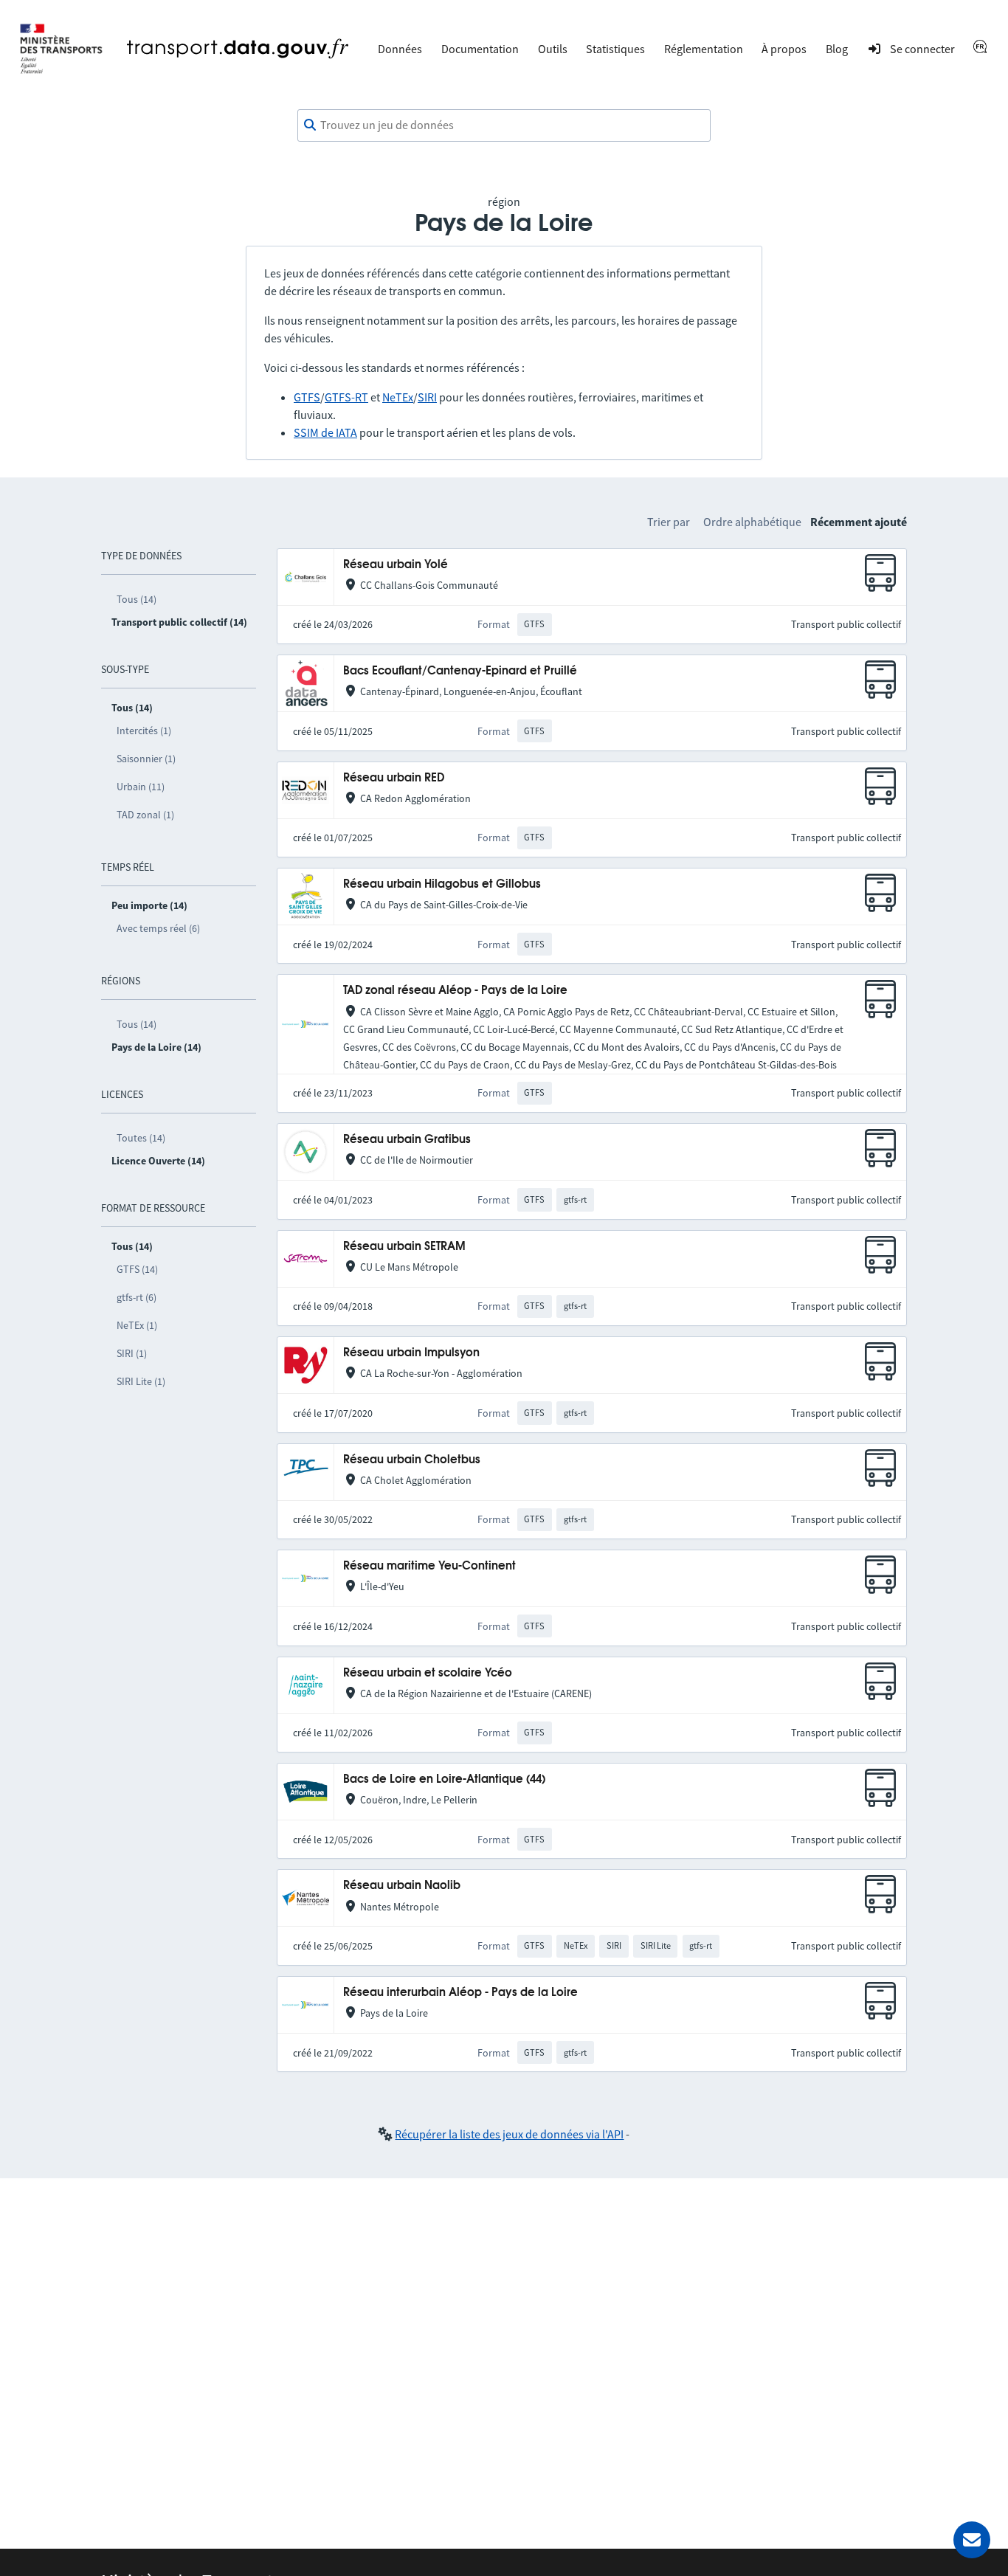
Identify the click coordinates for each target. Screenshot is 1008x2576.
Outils (553, 49)
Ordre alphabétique (752, 522)
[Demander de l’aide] (972, 2540)
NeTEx (398, 397)
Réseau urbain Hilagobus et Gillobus (442, 884)
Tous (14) (137, 599)
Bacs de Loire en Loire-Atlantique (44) (444, 1779)
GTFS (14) (137, 1269)
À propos (784, 49)
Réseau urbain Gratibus (407, 1140)
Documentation (480, 49)
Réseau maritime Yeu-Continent (429, 1566)
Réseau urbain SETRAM (404, 1247)
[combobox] (504, 125)
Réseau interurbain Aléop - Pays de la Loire (460, 1993)
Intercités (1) (144, 731)
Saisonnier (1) (146, 759)
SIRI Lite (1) (141, 1381)
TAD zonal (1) (145, 815)
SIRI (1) (132, 1353)
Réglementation (704, 49)
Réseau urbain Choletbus (412, 1460)
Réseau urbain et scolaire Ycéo (428, 1673)
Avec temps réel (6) (158, 928)
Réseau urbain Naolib (402, 1886)
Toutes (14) (141, 1138)
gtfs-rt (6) (137, 1297)
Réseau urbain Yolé (396, 565)
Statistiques (615, 49)
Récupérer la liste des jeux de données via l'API (509, 2134)
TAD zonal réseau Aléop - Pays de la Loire (455, 991)
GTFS (307, 397)
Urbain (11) (141, 787)
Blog (837, 49)
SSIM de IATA (325, 432)
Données (400, 49)
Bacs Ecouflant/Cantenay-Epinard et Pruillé (460, 671)
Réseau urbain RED (394, 778)
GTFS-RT (346, 397)
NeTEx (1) (137, 1325)
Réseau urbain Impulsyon (411, 1353)
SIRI (427, 397)
